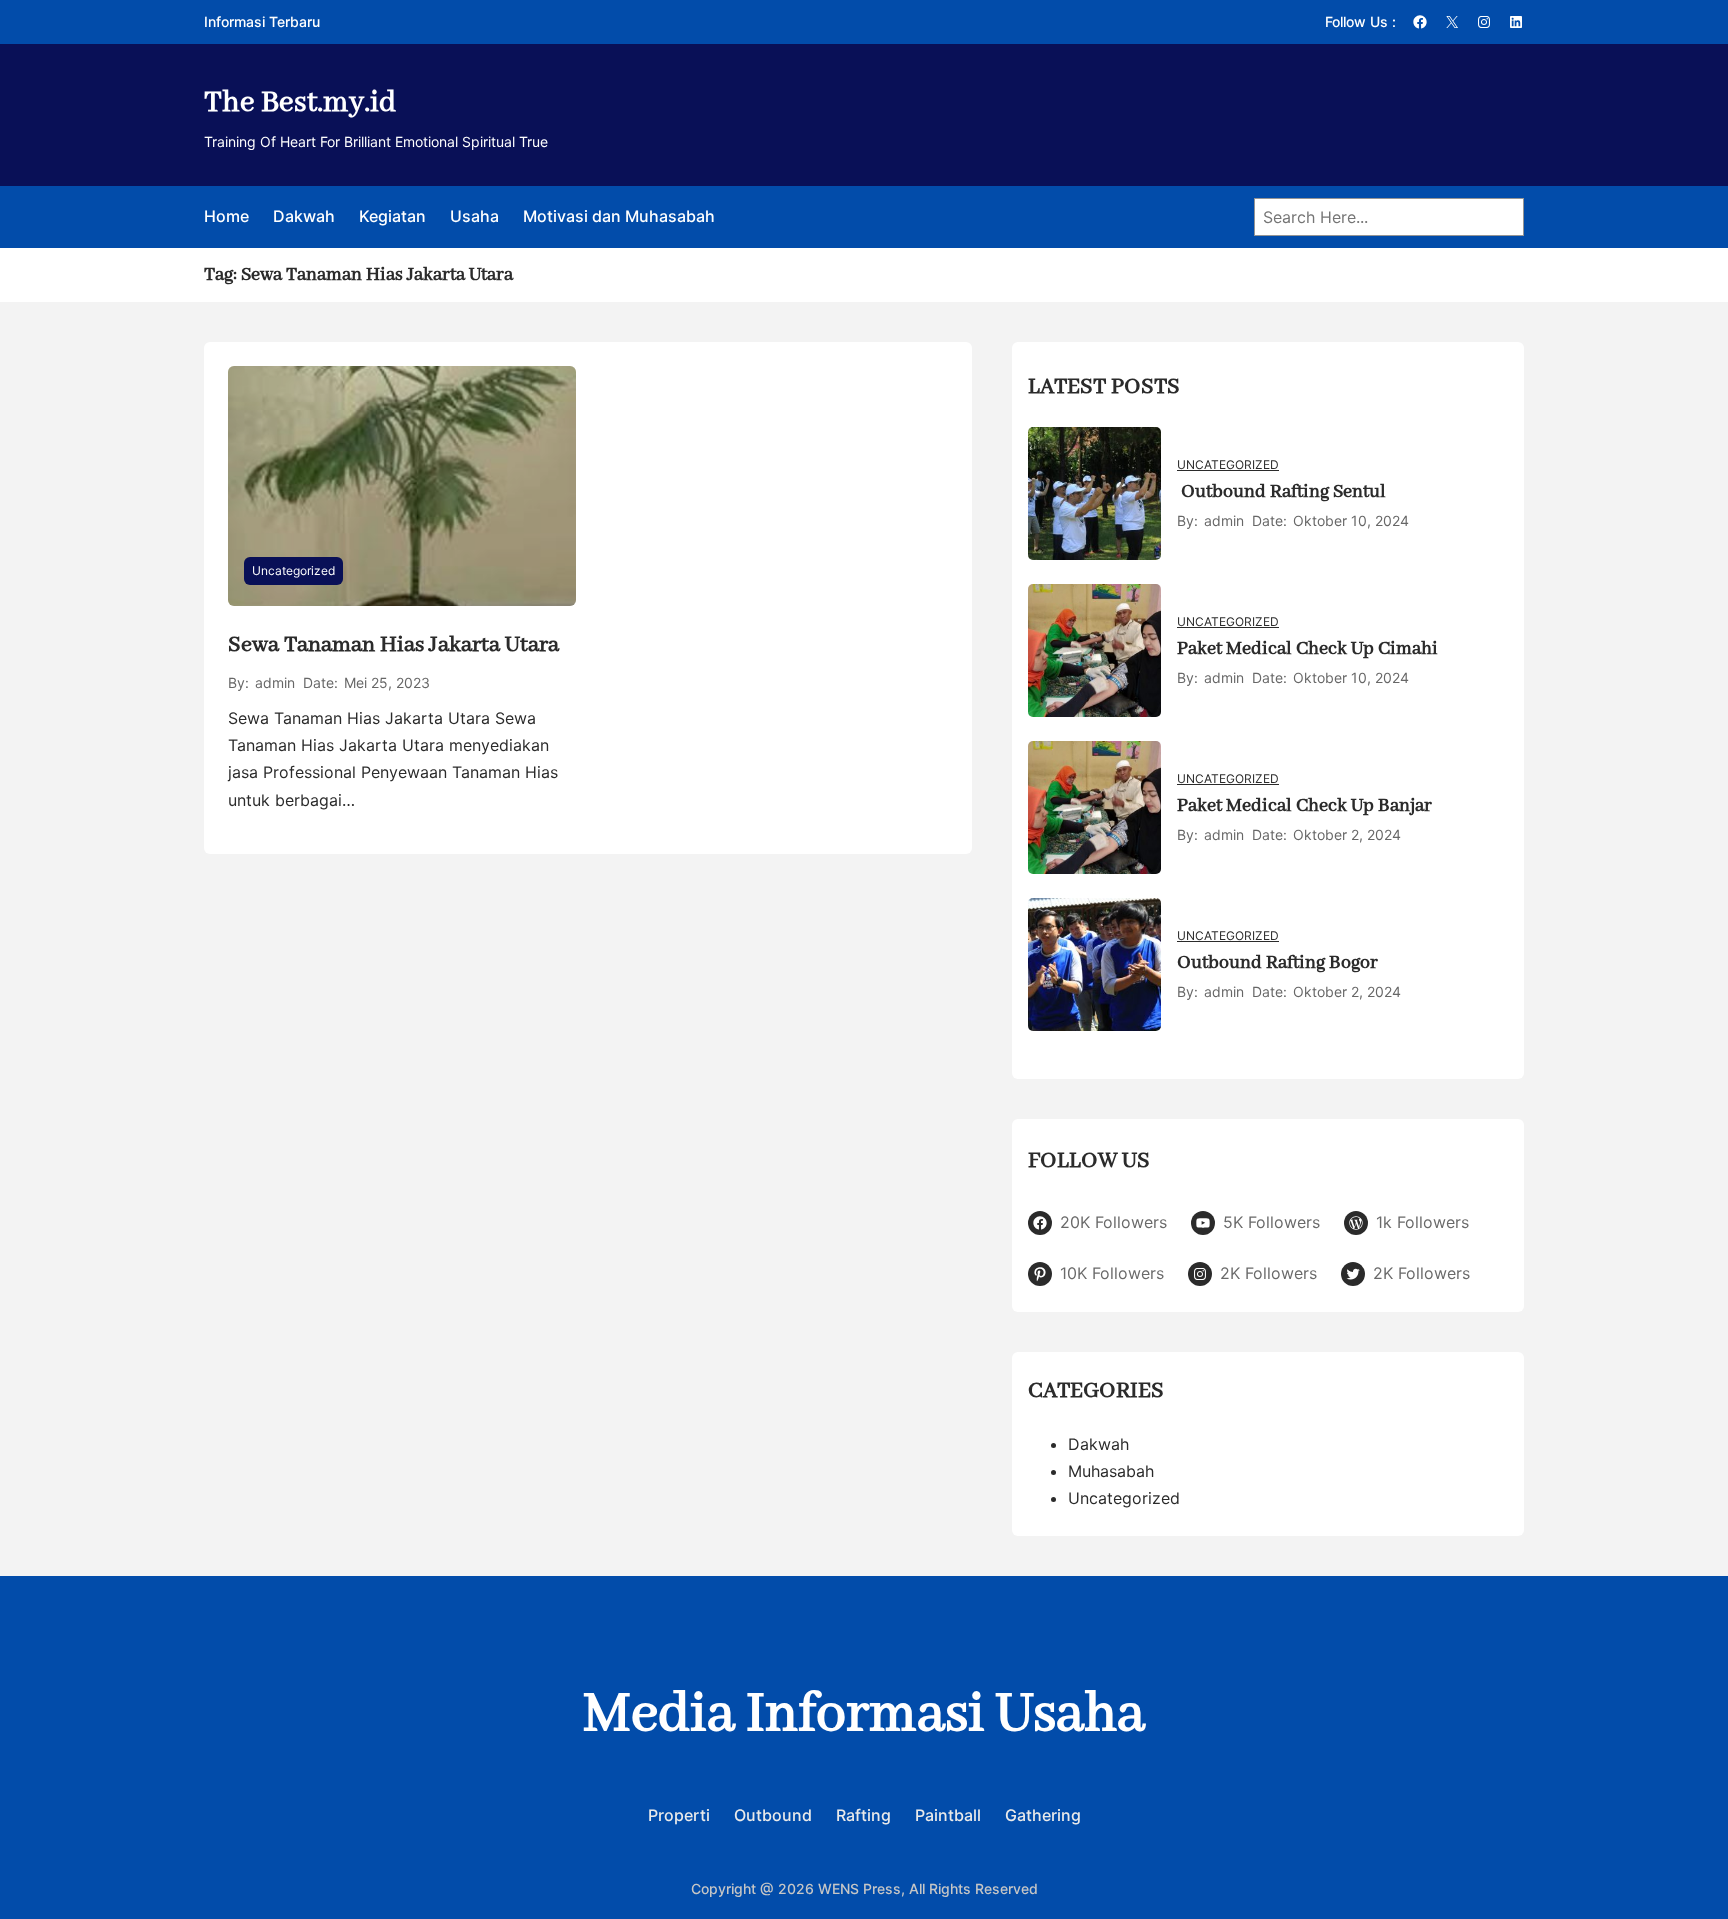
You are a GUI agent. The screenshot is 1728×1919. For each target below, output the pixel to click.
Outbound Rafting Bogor (1277, 963)
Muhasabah (1111, 1471)
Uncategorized (293, 570)
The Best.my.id (300, 103)
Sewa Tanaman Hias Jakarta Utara (393, 645)
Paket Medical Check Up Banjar (1304, 806)
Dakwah (1098, 1444)
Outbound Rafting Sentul (1281, 492)
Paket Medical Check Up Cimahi (1307, 649)
